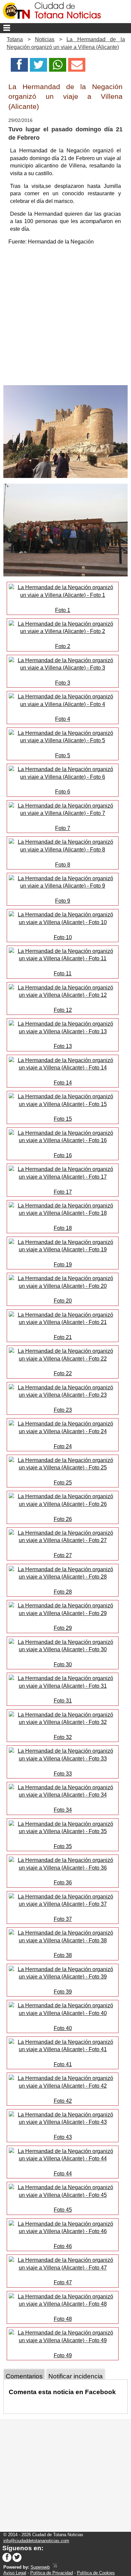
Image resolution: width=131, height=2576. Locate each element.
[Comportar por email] (77, 67)
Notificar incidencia (76, 2376)
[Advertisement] (65, 317)
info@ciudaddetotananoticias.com (36, 2541)
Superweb (40, 2567)
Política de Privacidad (52, 2573)
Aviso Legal (15, 2573)
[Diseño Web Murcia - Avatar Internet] (55, 2567)
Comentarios (24, 2376)
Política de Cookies (96, 2573)
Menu (65, 28)
